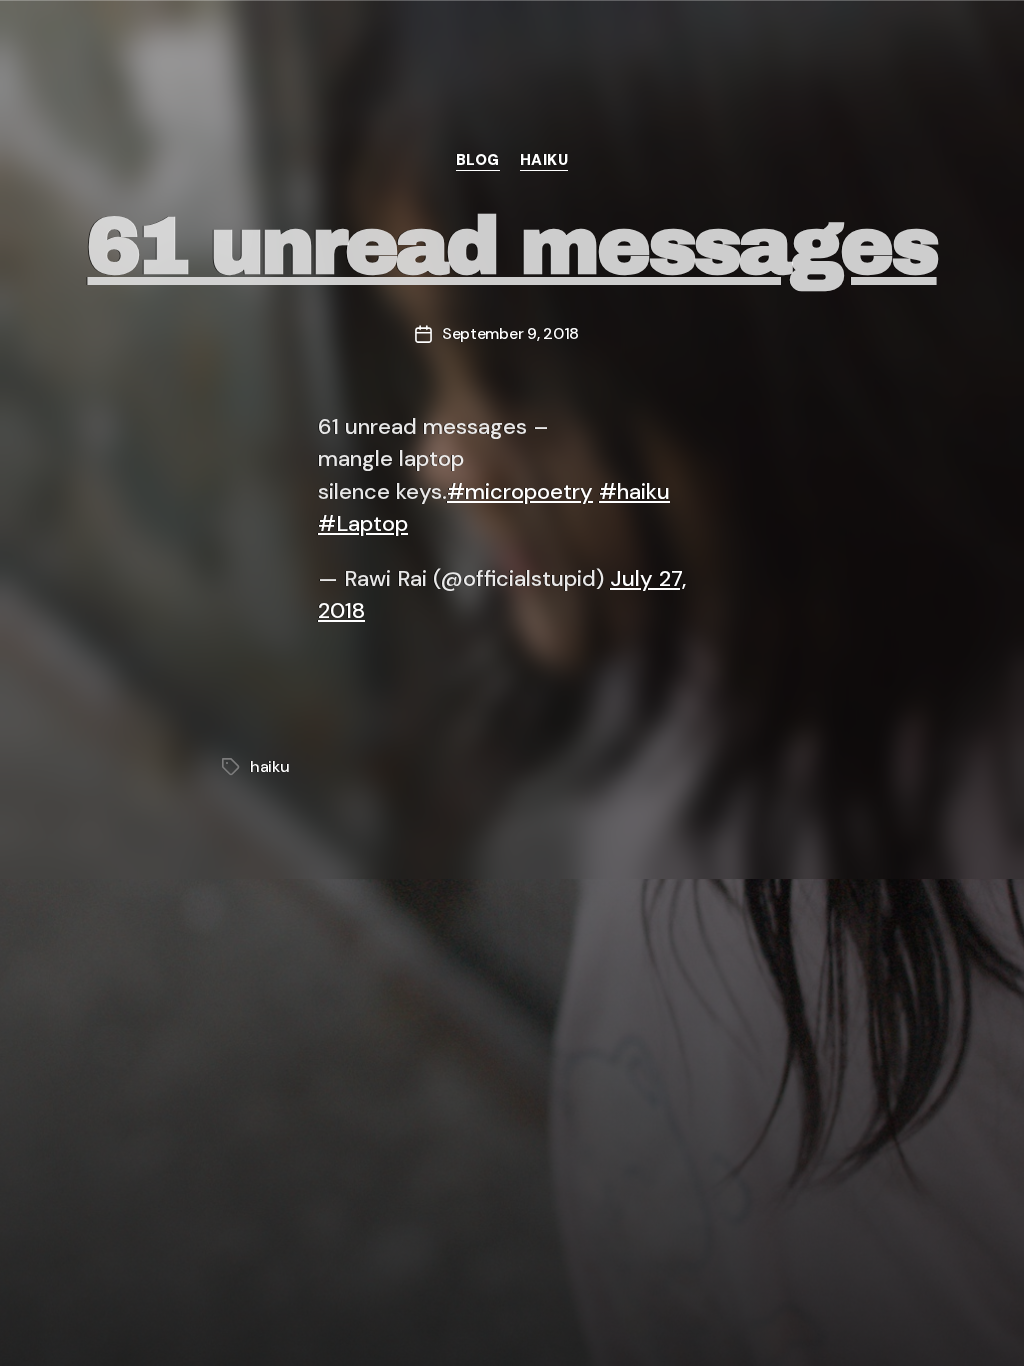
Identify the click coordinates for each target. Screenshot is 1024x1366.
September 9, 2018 (510, 333)
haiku (544, 160)
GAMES (751, 1324)
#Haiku (409, 1324)
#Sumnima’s (572, 1324)
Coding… (915, 1324)
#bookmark (124, 42)
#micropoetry (520, 491)
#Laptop (363, 523)
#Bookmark (106, 1324)
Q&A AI (267, 1324)
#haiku (634, 491)
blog (478, 160)
